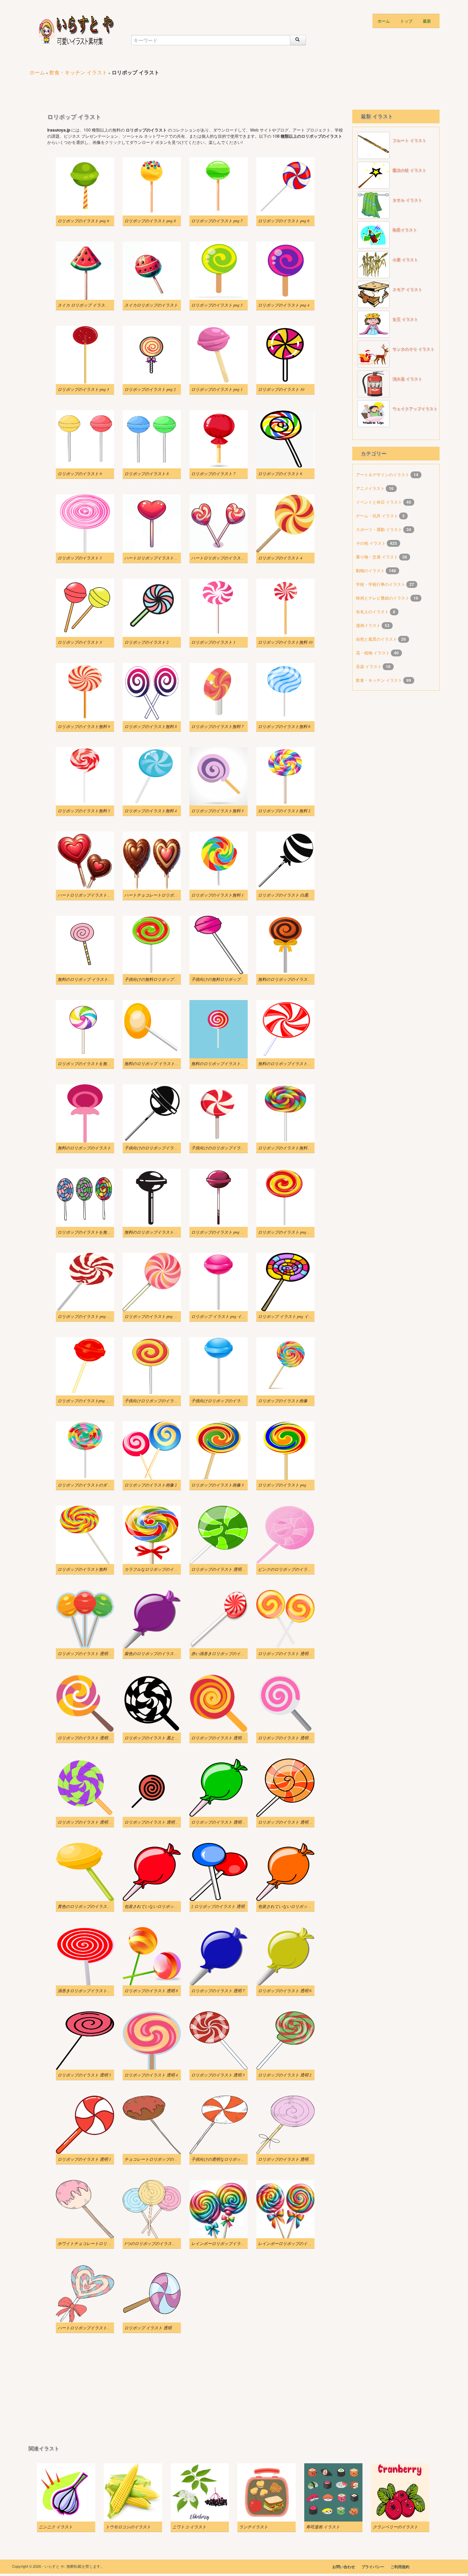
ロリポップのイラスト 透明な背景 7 (90, 1738)
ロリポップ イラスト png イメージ (223, 1316)
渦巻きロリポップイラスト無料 (86, 1990)
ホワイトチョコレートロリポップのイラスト (99, 2243)
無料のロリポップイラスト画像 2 (221, 1063)
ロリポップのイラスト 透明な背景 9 (90, 1653)
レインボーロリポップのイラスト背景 (293, 2243)
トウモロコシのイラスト (128, 2527)
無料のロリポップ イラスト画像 (154, 1063)
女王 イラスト (405, 319)
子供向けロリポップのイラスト (153, 1401)
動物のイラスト (371, 570)
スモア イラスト (407, 289)
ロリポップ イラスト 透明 (148, 2328)
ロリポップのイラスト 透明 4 (151, 2075)
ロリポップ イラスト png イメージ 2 (291, 1316)
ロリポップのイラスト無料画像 (287, 1148)
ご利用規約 (400, 2567)
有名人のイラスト (373, 611)
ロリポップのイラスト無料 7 (217, 726)
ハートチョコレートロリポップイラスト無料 (165, 895)
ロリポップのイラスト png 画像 (86, 1316)
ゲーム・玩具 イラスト (378, 515)
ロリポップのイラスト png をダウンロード (230, 1232)
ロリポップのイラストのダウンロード (93, 1485)
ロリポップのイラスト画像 (283, 1401)
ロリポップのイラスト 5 (80, 558)
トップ (406, 21)
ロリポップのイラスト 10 (281, 389)
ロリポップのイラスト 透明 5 (84, 2075)
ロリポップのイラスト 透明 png (287, 2159)
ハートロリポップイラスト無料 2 (155, 558)
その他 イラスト (371, 543)
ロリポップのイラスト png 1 (217, 389)
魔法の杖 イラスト (409, 170)
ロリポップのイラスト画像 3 (217, 1485)
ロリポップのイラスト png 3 (83, 389)
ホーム (384, 21)
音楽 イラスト (369, 666)
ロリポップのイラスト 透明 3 (218, 2075)
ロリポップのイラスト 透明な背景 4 (90, 1822)
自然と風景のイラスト (377, 639)
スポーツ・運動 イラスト (380, 529)
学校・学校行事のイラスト (381, 584)
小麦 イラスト (405, 260)
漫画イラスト (369, 625)
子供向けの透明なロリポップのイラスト (228, 2159)
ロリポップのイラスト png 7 (217, 221)
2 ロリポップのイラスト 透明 (218, 1906)
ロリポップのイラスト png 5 (217, 305)
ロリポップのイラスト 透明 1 (84, 2159)
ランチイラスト (254, 2527)
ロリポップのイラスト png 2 (150, 389)
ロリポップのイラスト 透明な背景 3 (157, 1822)
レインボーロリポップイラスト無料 (224, 2243)
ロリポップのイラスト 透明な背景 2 (224, 1822)
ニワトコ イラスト (189, 2527)
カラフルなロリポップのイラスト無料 (159, 1569)
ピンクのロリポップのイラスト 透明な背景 (298, 1569)
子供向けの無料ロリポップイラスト (157, 979)
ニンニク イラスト (56, 2527)
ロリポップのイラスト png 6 (284, 221)
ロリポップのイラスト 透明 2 (285, 2075)
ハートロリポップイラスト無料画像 (90, 895)
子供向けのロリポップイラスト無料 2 (226, 1148)
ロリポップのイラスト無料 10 (285, 642)
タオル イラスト (407, 200)
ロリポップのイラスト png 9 (83, 221)
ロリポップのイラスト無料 (82, 1569)
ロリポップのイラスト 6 (280, 473)
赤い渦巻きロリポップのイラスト (222, 1653)
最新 (427, 21)
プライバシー (373, 2567)
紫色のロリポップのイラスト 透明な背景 (162, 1653)
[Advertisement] (153, 89)
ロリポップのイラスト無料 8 (151, 726)
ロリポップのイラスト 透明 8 (151, 1990)
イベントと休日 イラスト (380, 502)
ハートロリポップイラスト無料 (86, 2328)
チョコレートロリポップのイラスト (157, 2159)
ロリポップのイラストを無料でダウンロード (99, 1063)
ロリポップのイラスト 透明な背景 (289, 1822)
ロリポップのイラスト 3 (80, 642)
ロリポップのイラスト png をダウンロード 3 (165, 1316)
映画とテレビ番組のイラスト (383, 598)
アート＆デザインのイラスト (383, 474)
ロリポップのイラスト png (282, 1485)
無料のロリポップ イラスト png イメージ (95, 979)
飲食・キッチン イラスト (78, 72)
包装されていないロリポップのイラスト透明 (165, 1906)
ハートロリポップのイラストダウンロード (230, 558)
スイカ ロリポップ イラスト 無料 (88, 305)
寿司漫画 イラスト (323, 2527)
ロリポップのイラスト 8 (146, 473)
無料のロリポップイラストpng (286, 1063)
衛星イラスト (405, 230)
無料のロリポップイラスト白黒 (153, 1232)
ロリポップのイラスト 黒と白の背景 (158, 1738)
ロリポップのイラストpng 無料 (86, 1401)
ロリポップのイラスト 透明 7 (218, 1990)
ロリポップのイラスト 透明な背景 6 (224, 1738)
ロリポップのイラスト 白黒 (283, 895)
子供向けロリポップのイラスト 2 (221, 1401)
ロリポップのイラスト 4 (280, 558)
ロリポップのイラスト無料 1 (217, 895)
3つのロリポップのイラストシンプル (158, 2243)
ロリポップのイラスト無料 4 (151, 811)
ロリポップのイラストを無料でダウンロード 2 (100, 1232)
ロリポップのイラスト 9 (80, 473)
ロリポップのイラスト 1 (213, 642)
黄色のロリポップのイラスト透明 (88, 1906)
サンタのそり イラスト (413, 349)
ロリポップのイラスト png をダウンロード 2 (299, 1232)
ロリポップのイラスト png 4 (284, 305)
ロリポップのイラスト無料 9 (84, 726)
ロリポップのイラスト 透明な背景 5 (291, 1738)
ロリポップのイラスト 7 (213, 473)
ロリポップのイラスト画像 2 (151, 1485)
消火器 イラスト (407, 379)
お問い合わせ (344, 2567)
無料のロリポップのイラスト (84, 1148)
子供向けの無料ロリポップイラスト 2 (226, 979)
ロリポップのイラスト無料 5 (84, 811)
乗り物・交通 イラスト (378, 557)
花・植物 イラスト (373, 652)
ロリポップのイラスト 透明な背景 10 (225, 1569)
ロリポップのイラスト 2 (146, 642)
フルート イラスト (409, 140)
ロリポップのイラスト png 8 (150, 221)
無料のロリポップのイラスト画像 (289, 979)
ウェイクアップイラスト (415, 409)
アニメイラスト (371, 488)
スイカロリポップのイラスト (151, 305)
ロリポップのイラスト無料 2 (284, 811)
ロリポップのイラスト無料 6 (284, 726)
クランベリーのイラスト (395, 2527)
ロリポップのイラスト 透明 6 (285, 1990)
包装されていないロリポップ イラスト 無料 (298, 1906)
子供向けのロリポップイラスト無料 (157, 1148)
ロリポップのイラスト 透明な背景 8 (291, 1653)
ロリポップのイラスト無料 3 (217, 811)
